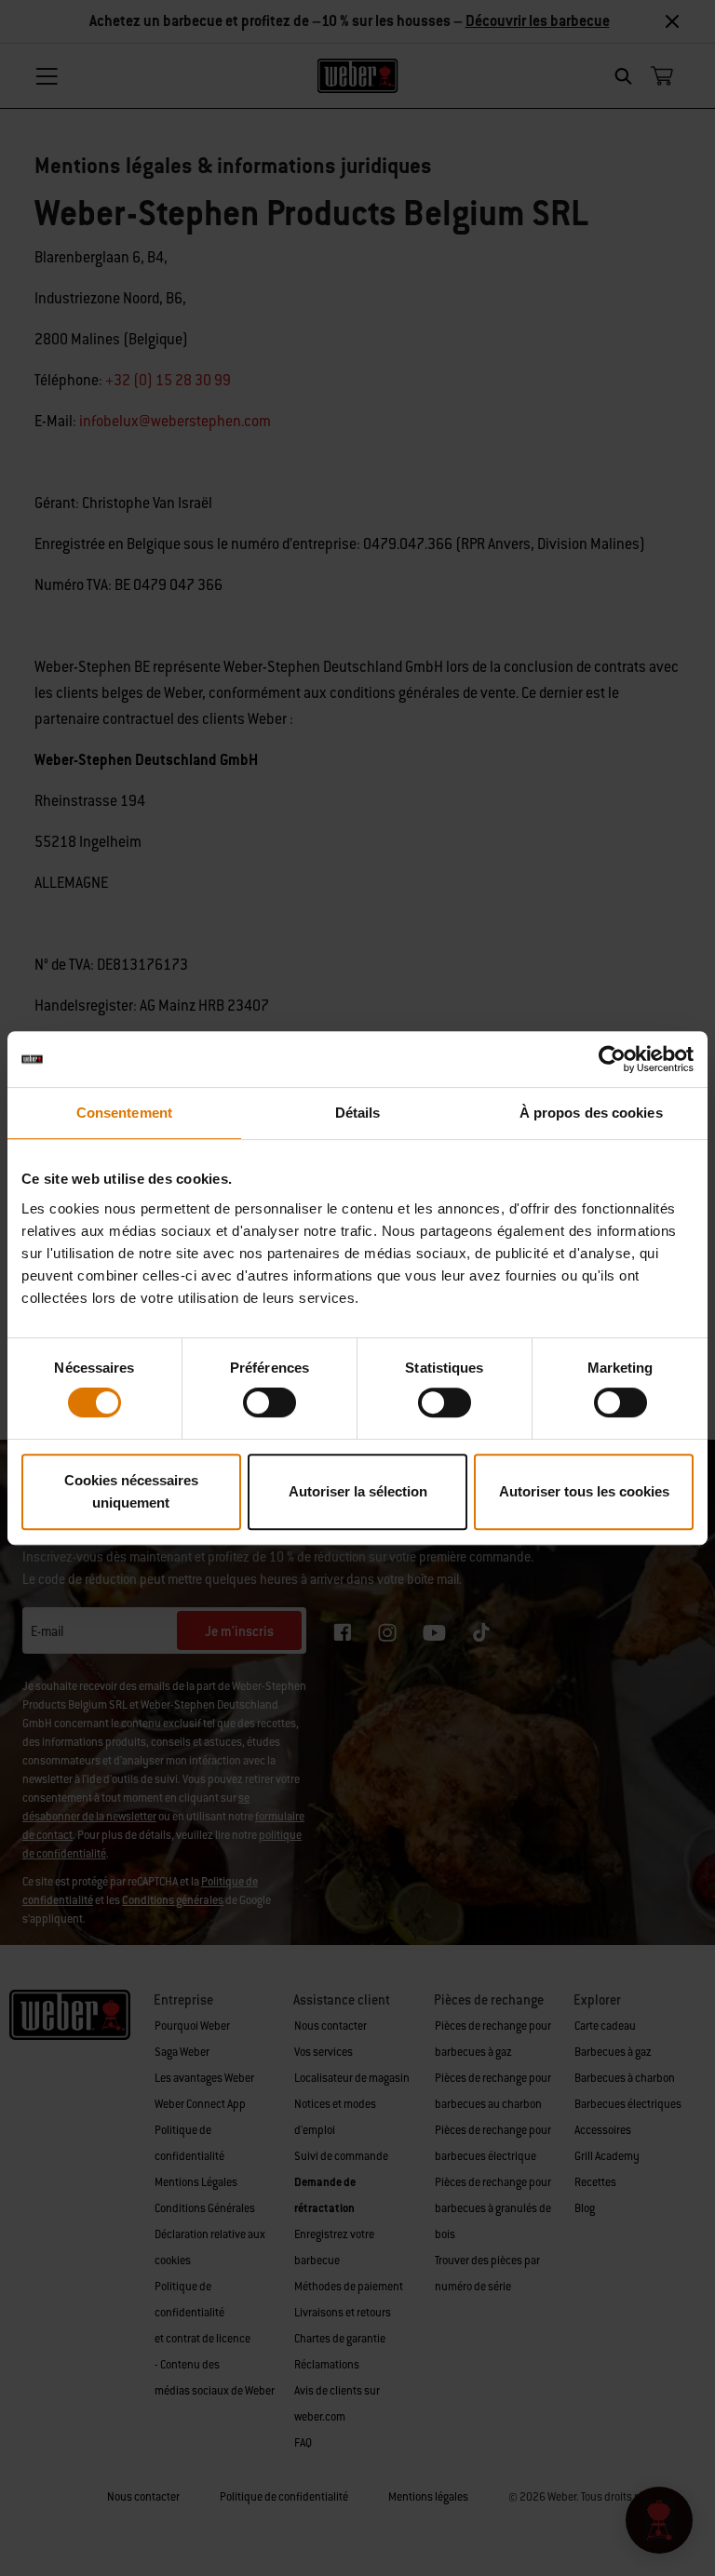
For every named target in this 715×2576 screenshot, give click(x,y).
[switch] (270, 1402)
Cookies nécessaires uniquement (131, 1491)
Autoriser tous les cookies (584, 1491)
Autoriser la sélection (358, 1491)
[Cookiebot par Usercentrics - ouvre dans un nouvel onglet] (612, 1059)
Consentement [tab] (124, 1113)
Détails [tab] (358, 1113)
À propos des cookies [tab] (591, 1113)
